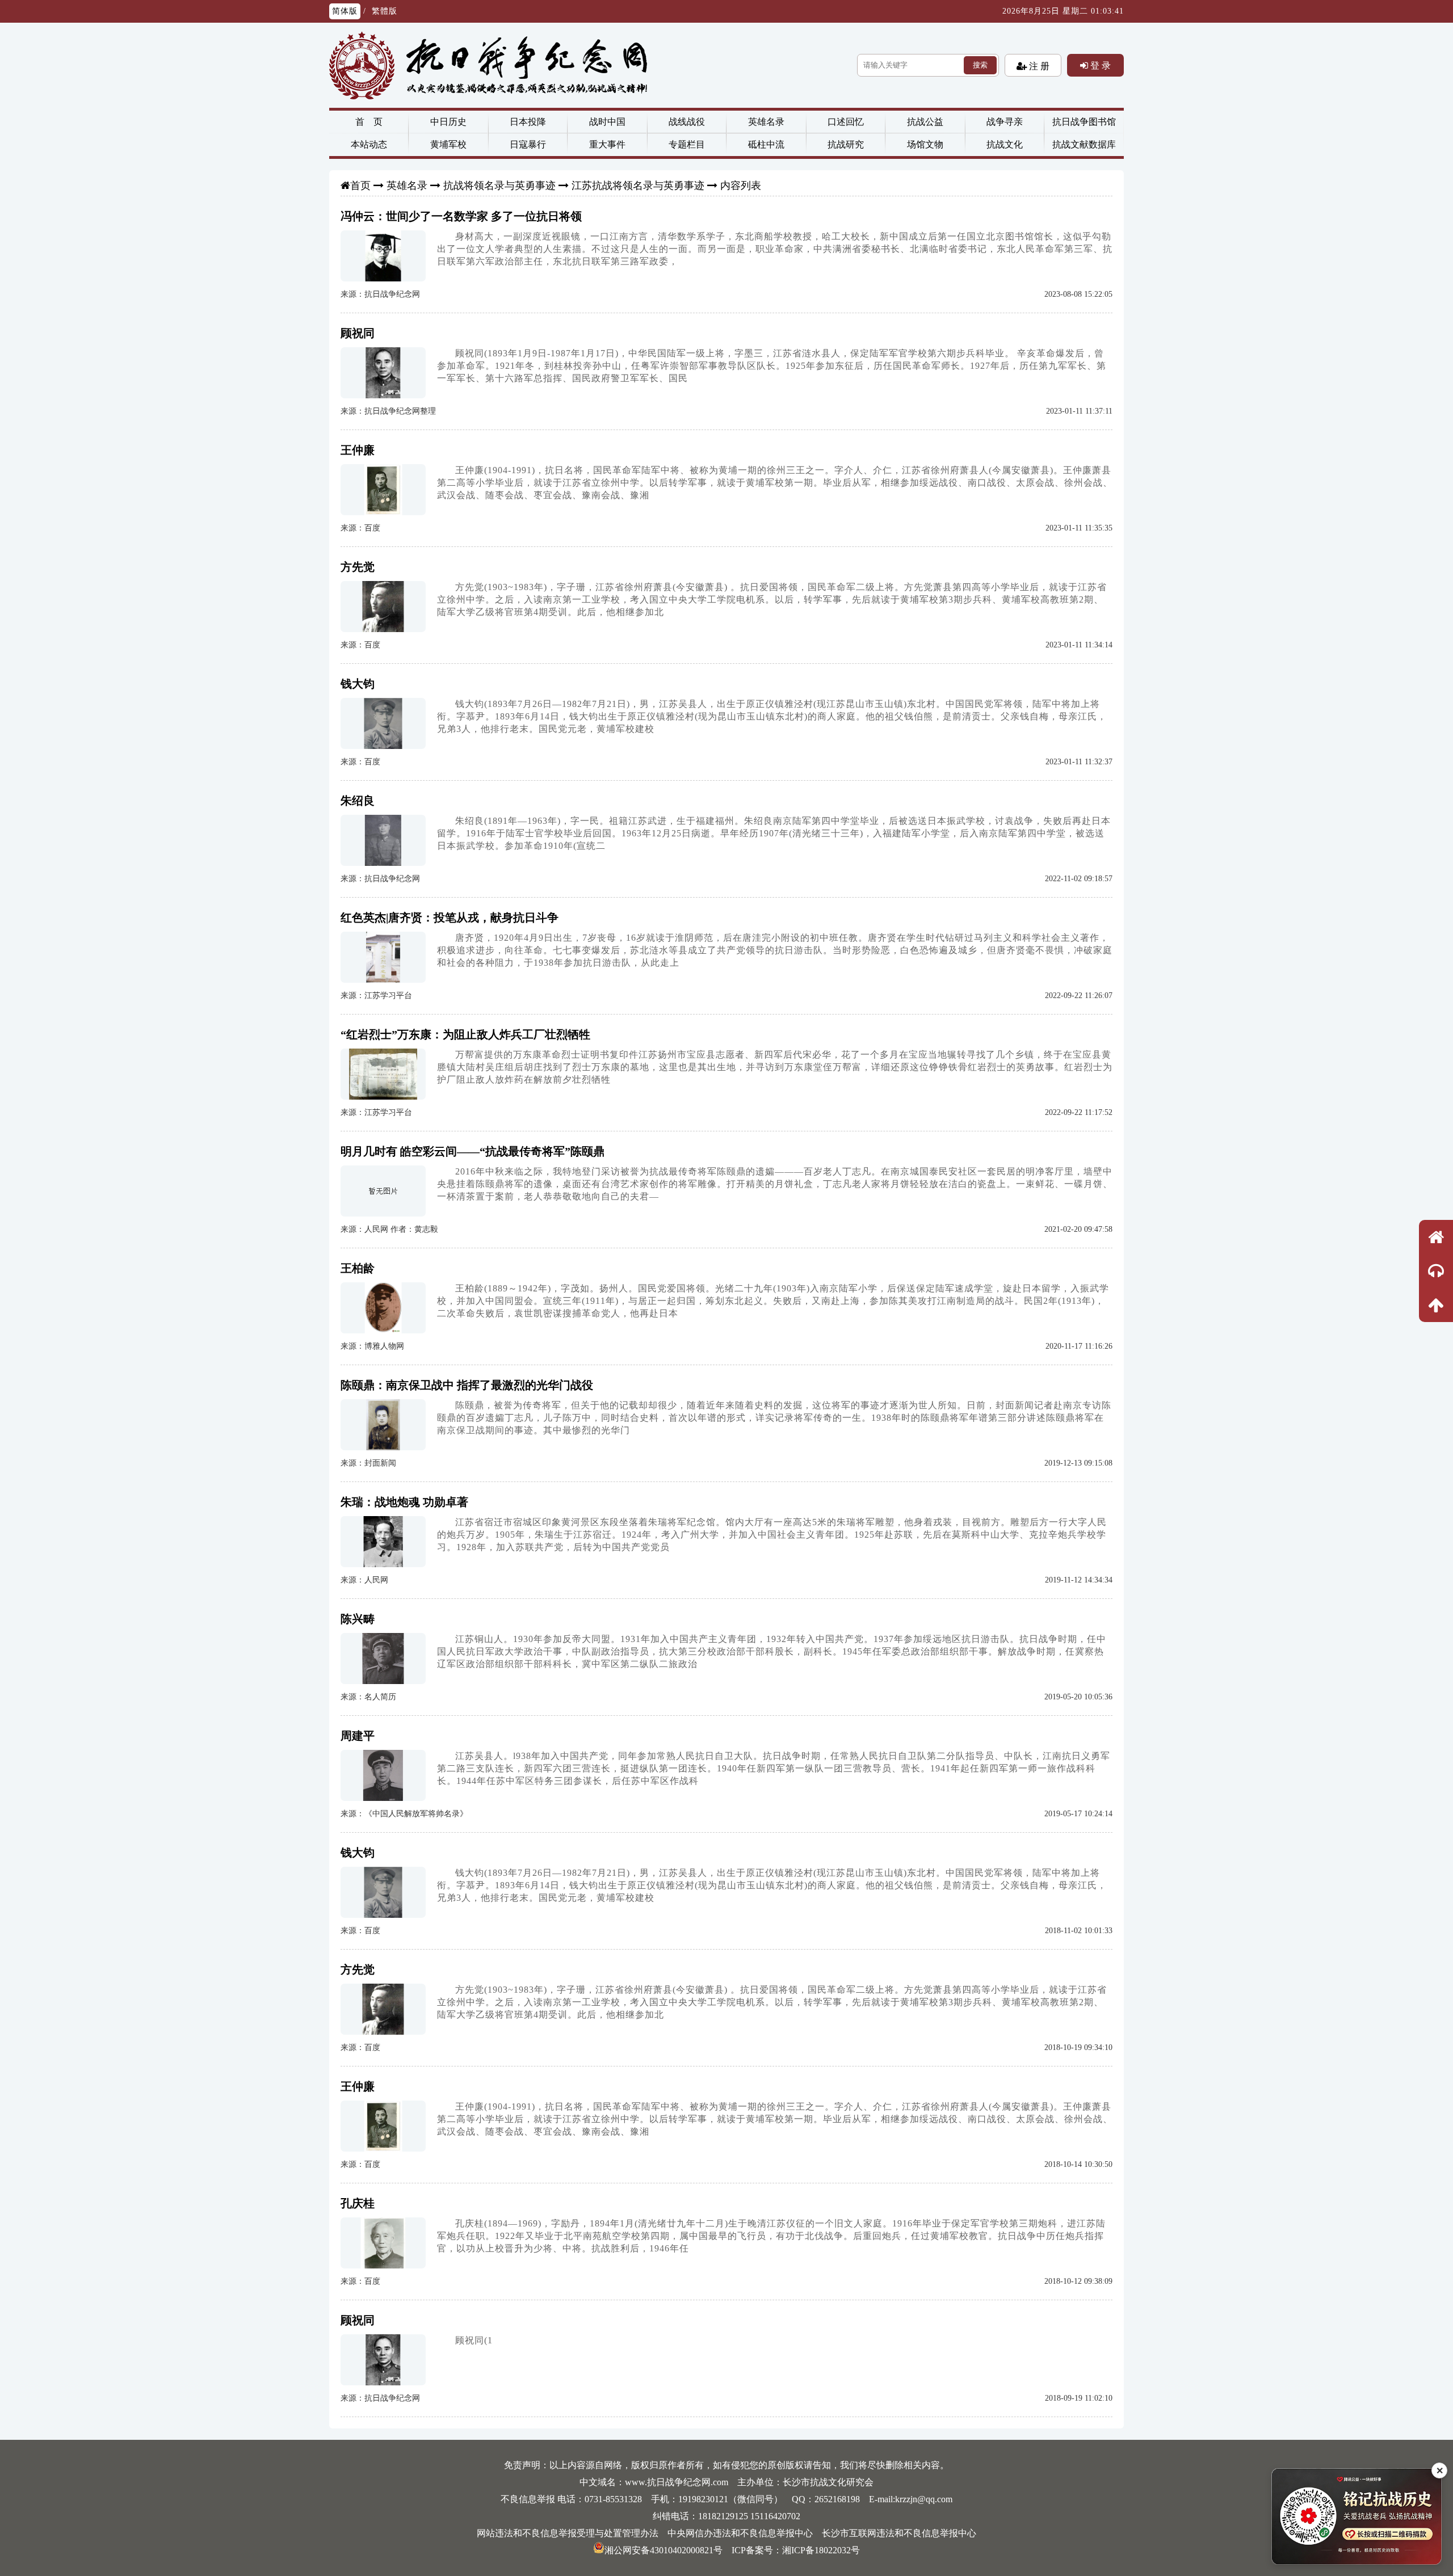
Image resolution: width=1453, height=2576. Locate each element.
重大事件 (607, 144)
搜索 (980, 65)
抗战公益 (925, 122)
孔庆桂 (358, 2203)
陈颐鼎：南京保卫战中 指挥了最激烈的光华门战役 (467, 1385)
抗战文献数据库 (1084, 144)
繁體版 (385, 11)
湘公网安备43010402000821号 (663, 2550)
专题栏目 (687, 144)
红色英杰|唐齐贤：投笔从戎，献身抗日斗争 (450, 917)
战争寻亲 (1005, 122)
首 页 (369, 122)
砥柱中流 (766, 144)
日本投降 (528, 122)
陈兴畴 (358, 1619)
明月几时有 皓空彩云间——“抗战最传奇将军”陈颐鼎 (473, 1151)
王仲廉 (358, 450)
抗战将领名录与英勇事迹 (499, 186)
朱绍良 (358, 801)
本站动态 (369, 144)
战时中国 (607, 122)
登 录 (1099, 65)
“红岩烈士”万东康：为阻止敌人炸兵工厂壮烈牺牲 (465, 1034)
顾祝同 (358, 333)
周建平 (358, 1736)
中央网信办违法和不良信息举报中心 (740, 2533)
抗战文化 (1005, 144)
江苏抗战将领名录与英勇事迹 (638, 186)
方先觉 (358, 567)
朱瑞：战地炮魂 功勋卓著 (404, 1502)
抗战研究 (846, 144)
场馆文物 (925, 144)
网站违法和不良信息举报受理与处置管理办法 (568, 2533)
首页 (360, 186)
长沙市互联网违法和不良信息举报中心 (899, 2533)
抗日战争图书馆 (1084, 122)
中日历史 (448, 122)
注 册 (1038, 66)
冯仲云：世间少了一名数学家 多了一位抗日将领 (461, 216)
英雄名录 (766, 122)
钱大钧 (358, 684)
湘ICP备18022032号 (821, 2550)
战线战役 (687, 122)
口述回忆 (846, 122)
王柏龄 (358, 1268)
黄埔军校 (448, 144)
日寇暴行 (528, 144)
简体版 (345, 11)
